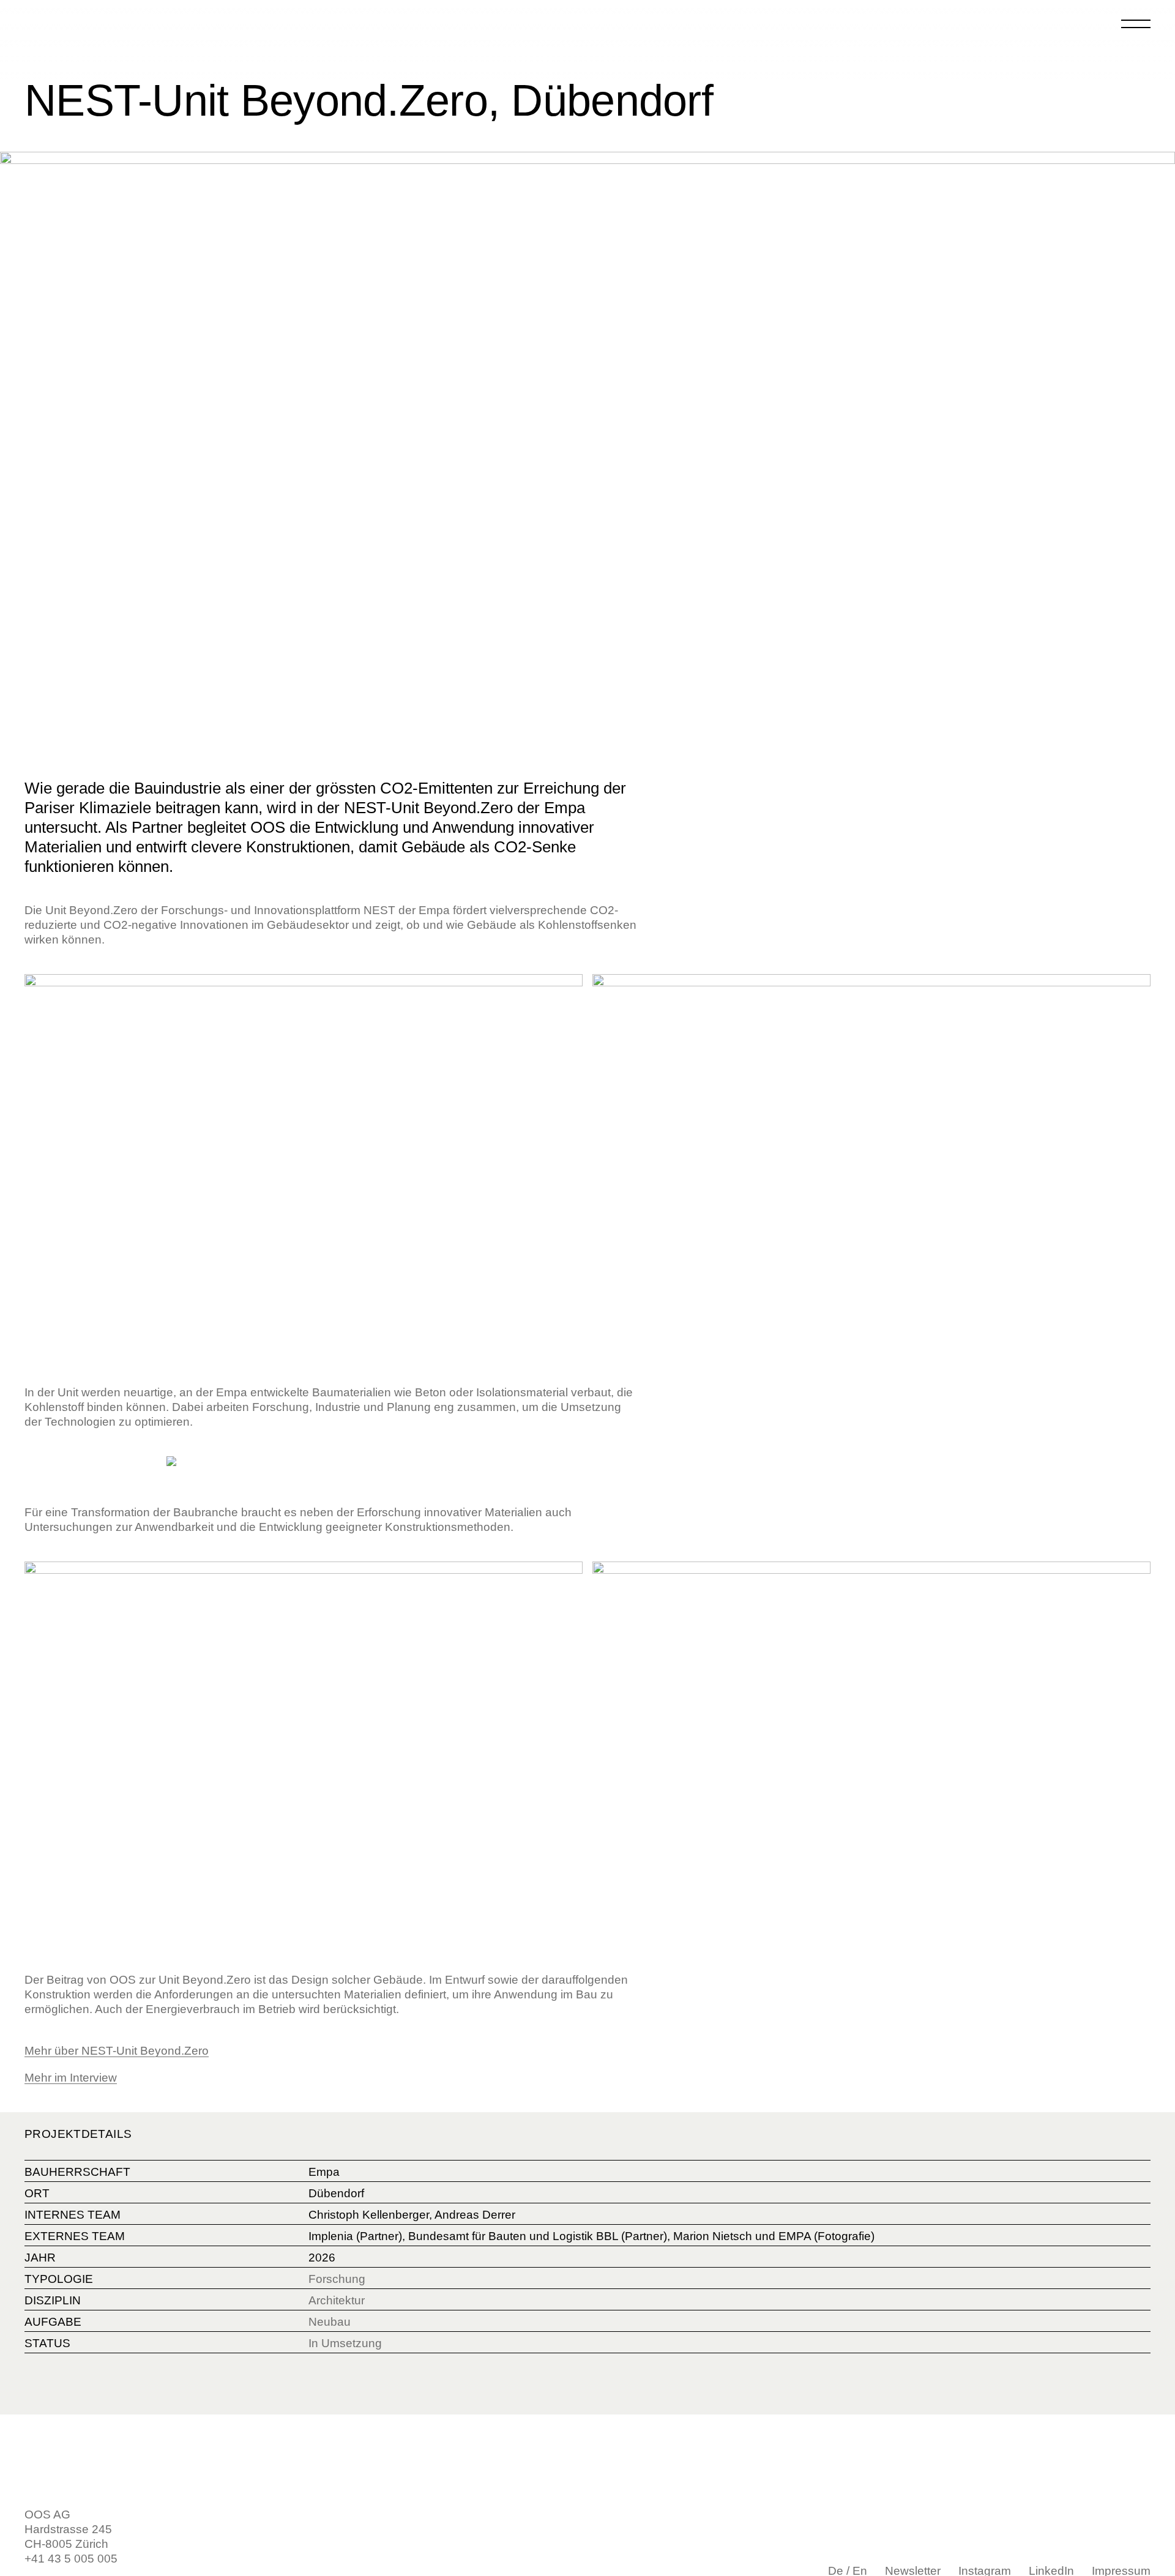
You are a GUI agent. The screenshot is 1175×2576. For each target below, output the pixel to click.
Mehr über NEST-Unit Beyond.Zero (117, 2051)
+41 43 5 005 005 (71, 2559)
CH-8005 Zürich (66, 2544)
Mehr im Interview (71, 2078)
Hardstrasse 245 (68, 2529)
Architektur (337, 2300)
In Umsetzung (345, 2343)
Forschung (337, 2279)
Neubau (330, 2322)
